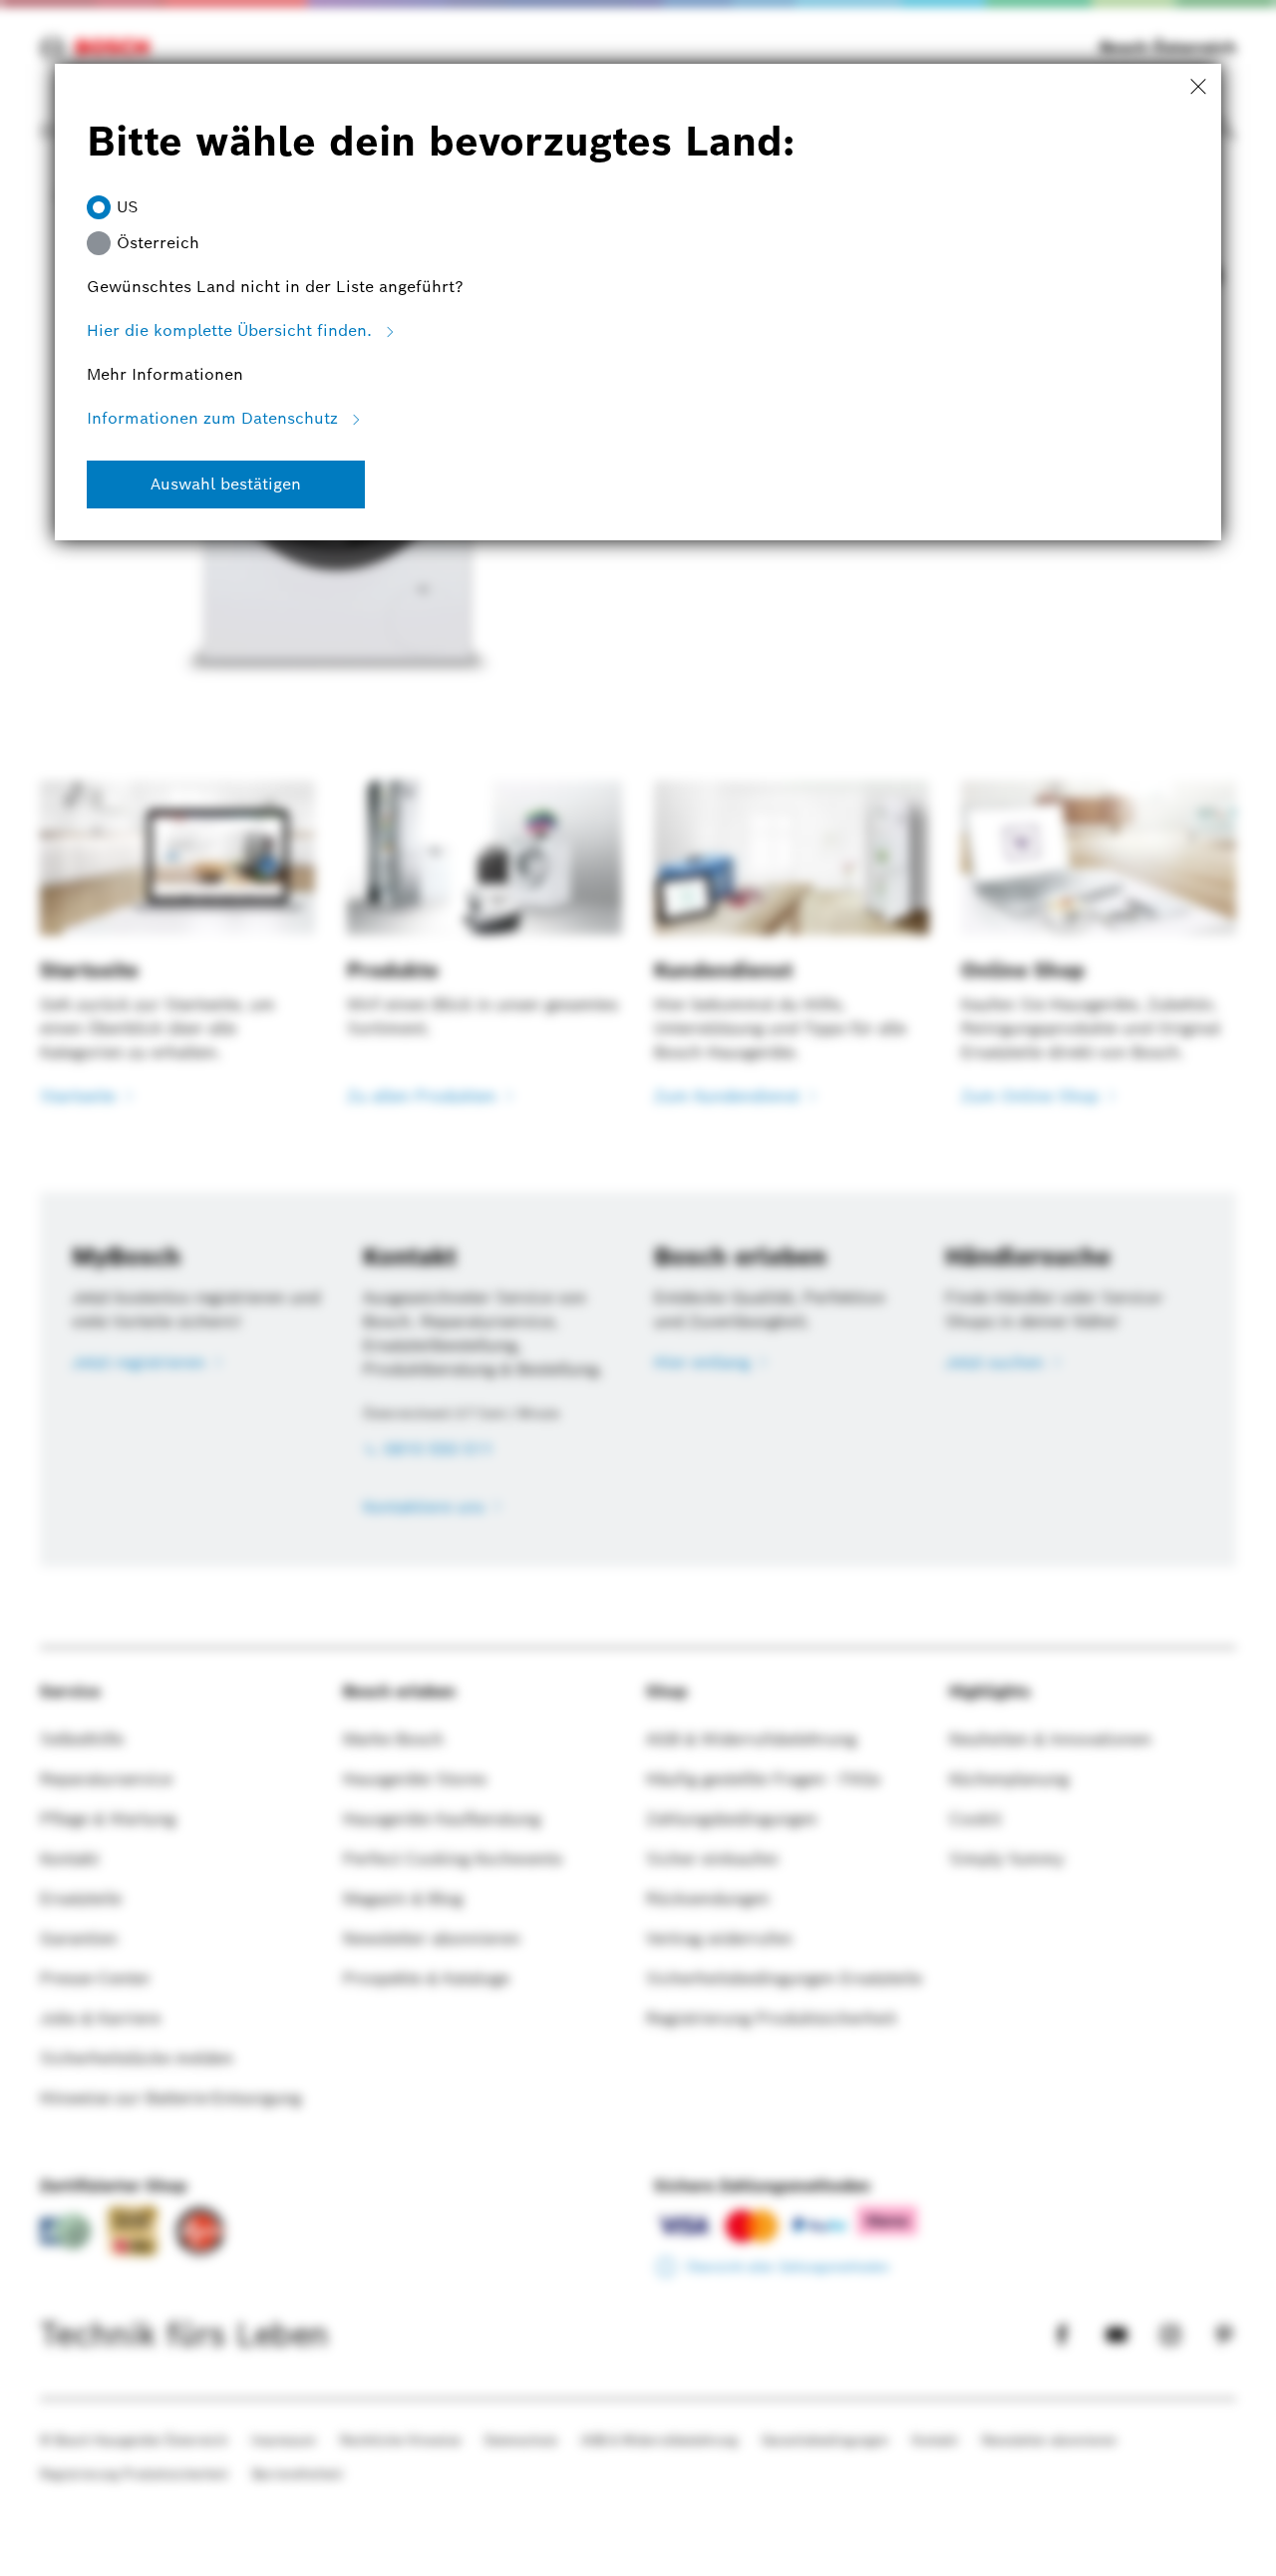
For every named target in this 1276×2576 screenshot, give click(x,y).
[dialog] (638, 1288)
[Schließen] (1198, 88)
